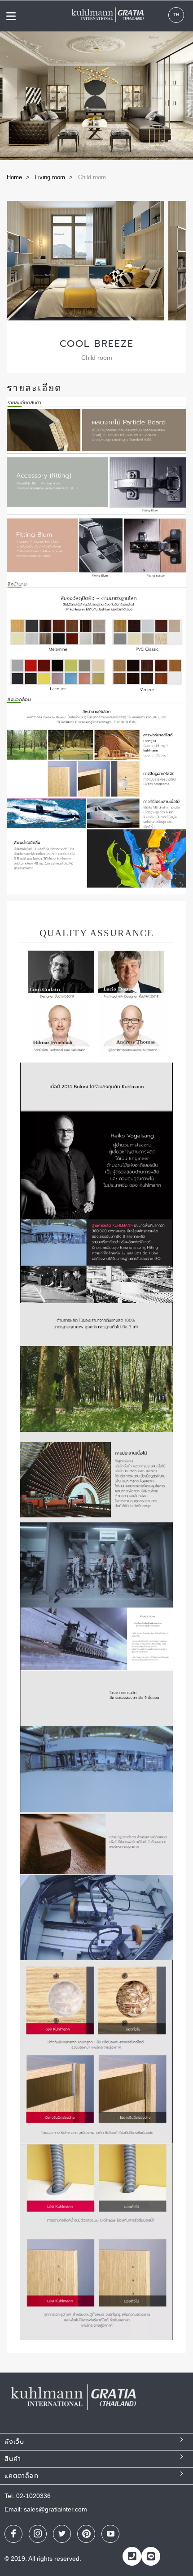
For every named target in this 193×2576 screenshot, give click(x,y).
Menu (11, 16)
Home (14, 177)
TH (176, 15)
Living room (50, 177)
